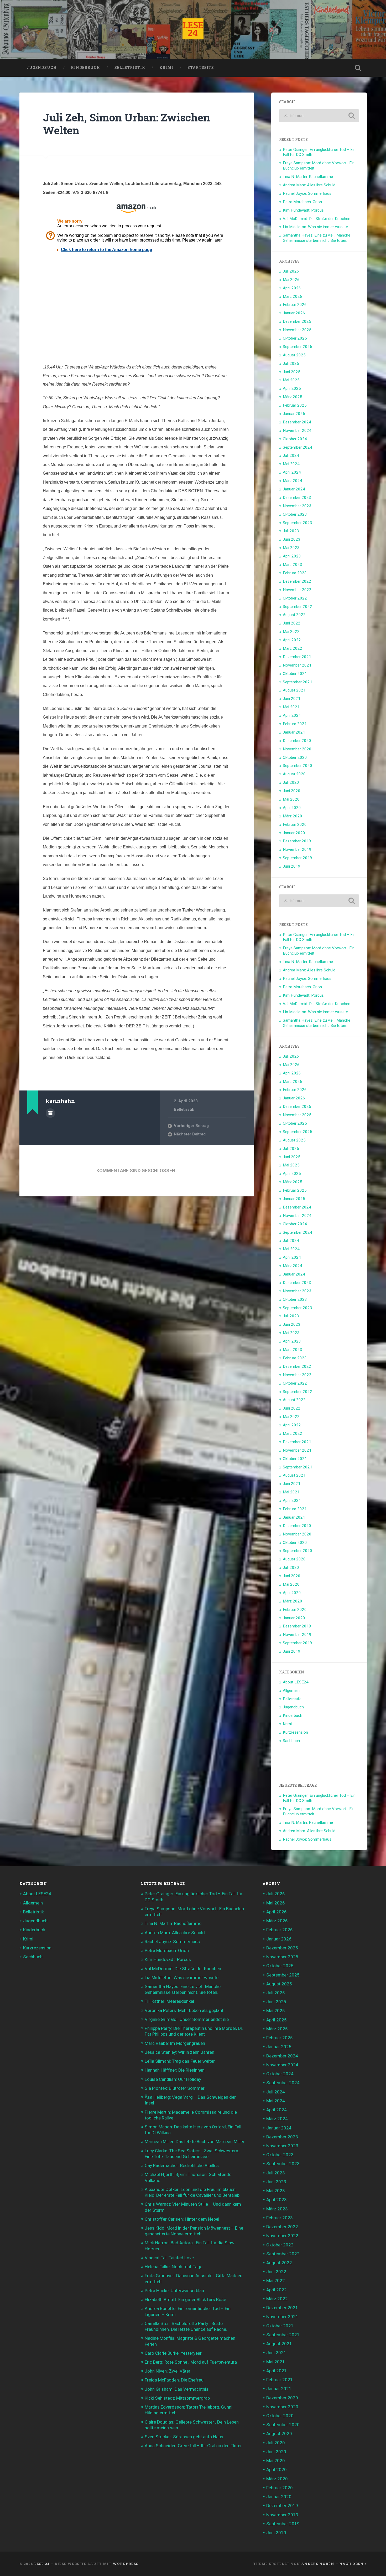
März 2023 (293, 565)
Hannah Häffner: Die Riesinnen (175, 2070)
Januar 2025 (294, 414)
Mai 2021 (291, 707)
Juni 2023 (292, 539)
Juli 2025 (291, 363)
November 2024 (297, 431)
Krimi (166, 68)
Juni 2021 (292, 699)
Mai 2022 (291, 632)
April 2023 (292, 556)
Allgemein (291, 1691)
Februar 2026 (295, 305)
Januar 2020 (294, 833)
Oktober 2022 (295, 598)
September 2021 (298, 682)
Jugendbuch (42, 68)
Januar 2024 (294, 489)
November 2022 (297, 590)
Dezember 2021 (297, 657)
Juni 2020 (292, 791)
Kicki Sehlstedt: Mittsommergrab (177, 2398)
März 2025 (293, 397)
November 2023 (297, 506)
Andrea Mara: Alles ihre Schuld (309, 185)
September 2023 (298, 523)
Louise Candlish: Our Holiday (173, 2079)
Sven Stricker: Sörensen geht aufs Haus (184, 2437)
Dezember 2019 (297, 841)
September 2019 (298, 858)
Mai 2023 (291, 548)
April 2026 (292, 288)
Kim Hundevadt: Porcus (303, 210)
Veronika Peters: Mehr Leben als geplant (184, 2010)
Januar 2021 (294, 732)
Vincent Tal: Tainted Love (169, 2258)
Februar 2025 (295, 405)
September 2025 (298, 347)
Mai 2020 (291, 799)
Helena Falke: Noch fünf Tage (174, 2267)
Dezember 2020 (297, 741)
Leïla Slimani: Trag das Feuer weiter (180, 2061)
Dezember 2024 (297, 422)
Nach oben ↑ (353, 2564)
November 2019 (297, 849)
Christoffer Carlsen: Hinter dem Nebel (182, 2219)
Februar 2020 (295, 824)
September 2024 (298, 447)
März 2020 (293, 816)
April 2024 (292, 472)
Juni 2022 (292, 623)
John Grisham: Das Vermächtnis (177, 2389)
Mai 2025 (291, 380)
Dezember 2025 (297, 321)
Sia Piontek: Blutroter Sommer (175, 2088)
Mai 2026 (291, 280)
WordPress (126, 2564)
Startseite (201, 68)
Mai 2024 (291, 464)
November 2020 (297, 749)
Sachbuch (291, 1741)
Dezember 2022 (297, 581)
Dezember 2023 (297, 498)
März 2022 (293, 648)
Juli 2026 (291, 271)
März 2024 (293, 481)
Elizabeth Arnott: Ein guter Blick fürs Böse (185, 2300)
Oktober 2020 (295, 757)
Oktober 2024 (295, 439)
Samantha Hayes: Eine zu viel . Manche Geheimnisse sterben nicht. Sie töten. (317, 238)
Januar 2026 (294, 313)
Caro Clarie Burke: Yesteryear (173, 2353)
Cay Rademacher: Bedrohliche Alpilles (182, 2165)
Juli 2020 (291, 782)
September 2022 (298, 607)
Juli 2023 (291, 531)
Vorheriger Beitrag (191, 1126)
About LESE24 (296, 1682)
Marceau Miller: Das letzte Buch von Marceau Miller (195, 2142)
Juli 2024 (291, 455)
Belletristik (130, 68)
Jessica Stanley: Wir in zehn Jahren (179, 2052)
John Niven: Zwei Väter (168, 2371)
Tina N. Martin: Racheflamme (308, 177)
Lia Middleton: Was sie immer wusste (315, 227)
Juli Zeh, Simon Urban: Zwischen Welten (126, 124)
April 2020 (292, 808)
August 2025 (294, 355)
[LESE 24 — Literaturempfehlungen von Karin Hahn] (193, 29)
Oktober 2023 (295, 514)
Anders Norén (318, 2564)
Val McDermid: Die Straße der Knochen (317, 219)
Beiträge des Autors (50, 1113)
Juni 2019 (292, 866)
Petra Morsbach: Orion (302, 202)
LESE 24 (42, 2564)
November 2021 (297, 665)
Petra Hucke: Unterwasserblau (174, 2291)
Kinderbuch (85, 68)
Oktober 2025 (295, 338)
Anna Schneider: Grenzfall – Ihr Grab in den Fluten (194, 2446)
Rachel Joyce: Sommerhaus (307, 193)
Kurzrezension (295, 1732)
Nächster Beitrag (190, 1134)
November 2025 (297, 330)
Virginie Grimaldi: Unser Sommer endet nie (187, 2019)
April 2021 (292, 715)
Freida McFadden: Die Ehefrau (174, 2380)
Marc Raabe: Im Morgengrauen (175, 2043)
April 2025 (292, 388)
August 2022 (294, 615)
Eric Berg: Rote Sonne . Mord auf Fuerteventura (191, 2362)
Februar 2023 (295, 573)
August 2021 (294, 690)
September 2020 (298, 766)
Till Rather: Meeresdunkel (169, 2001)
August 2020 (294, 774)
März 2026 (293, 296)
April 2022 (292, 640)
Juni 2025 (292, 372)
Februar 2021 (295, 724)
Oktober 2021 (295, 674)
